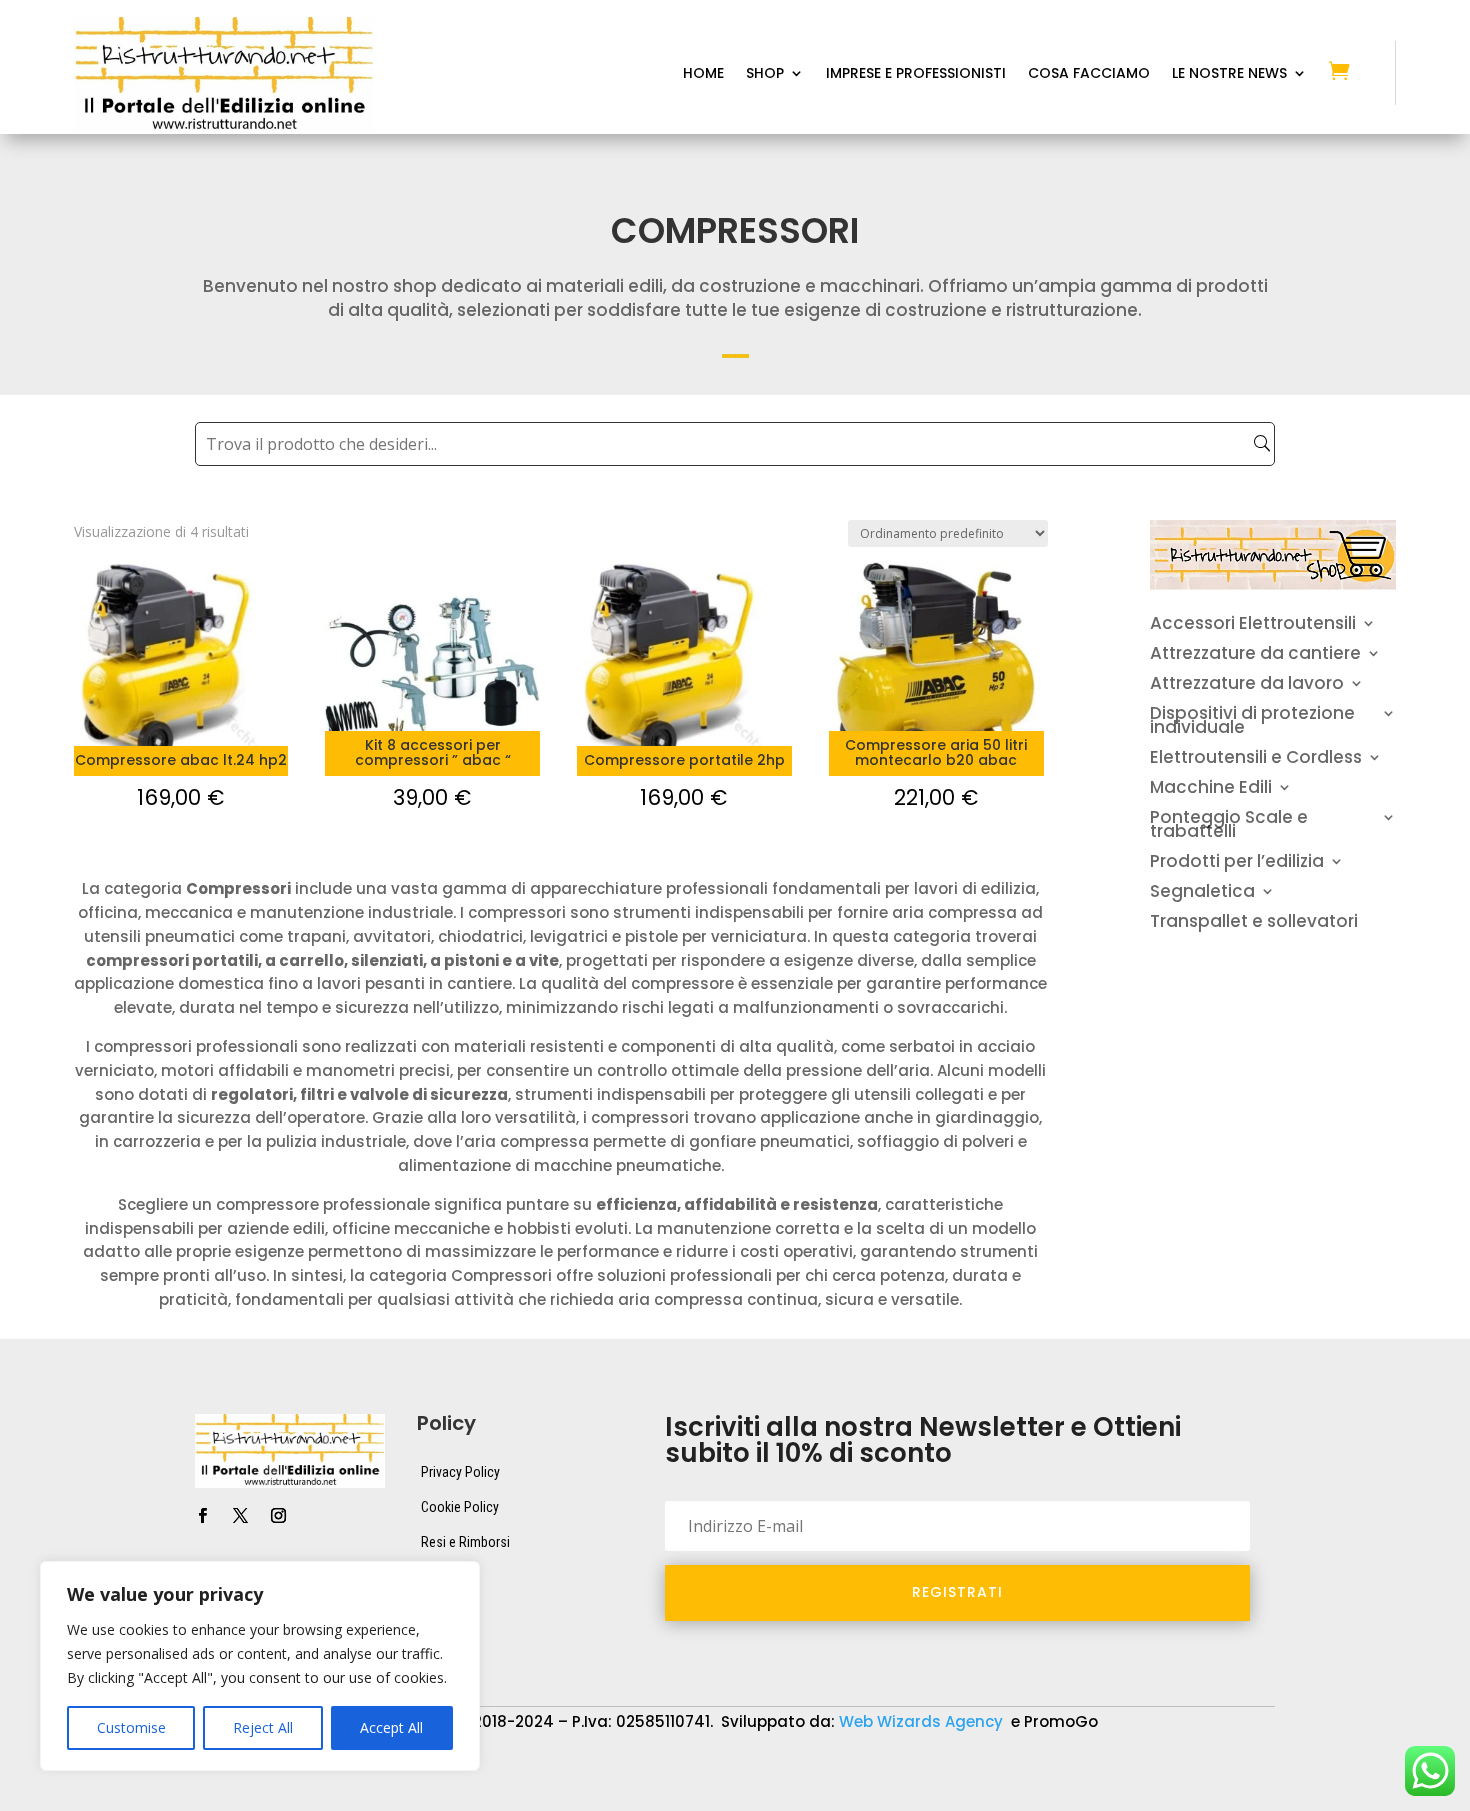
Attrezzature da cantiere (1255, 655)
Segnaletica (1202, 893)
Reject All (263, 1727)
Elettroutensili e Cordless (1256, 759)
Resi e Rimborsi (465, 1542)
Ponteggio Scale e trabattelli (1229, 826)
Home (703, 74)
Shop (765, 74)
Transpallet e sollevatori (1254, 923)
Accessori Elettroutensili (1253, 625)
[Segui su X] (240, 1516)
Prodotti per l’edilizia (1237, 863)
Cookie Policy (460, 1507)
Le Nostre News (1229, 74)
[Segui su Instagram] (278, 1516)
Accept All (391, 1727)
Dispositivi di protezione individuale (1252, 722)
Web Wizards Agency (923, 1721)
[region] (260, 1666)
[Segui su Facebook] (202, 1516)
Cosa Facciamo (1089, 74)
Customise (131, 1727)
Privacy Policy (460, 1472)
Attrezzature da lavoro (1247, 685)
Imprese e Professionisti (916, 74)
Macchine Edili (1211, 789)
